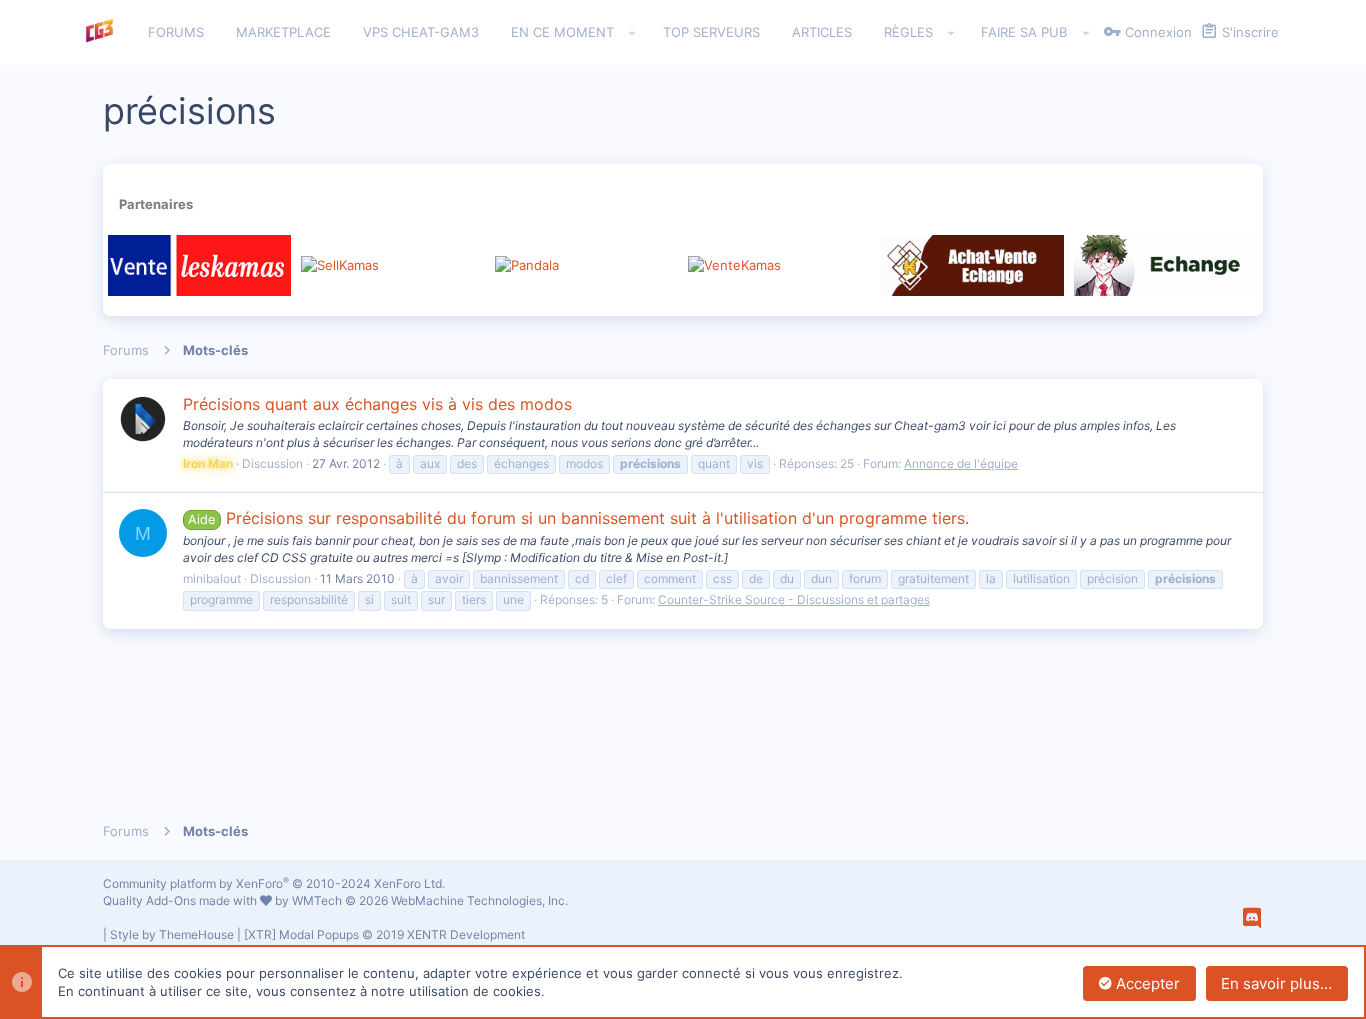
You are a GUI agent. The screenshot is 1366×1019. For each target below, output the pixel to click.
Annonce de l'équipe (961, 463)
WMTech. (430, 900)
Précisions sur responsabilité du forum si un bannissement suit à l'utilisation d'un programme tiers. (578, 518)
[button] (632, 33)
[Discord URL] (1252, 918)
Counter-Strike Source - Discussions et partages (794, 599)
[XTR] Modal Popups (384, 934)
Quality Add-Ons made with (181, 900)
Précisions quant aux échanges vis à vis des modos (377, 404)
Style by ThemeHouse (172, 934)
